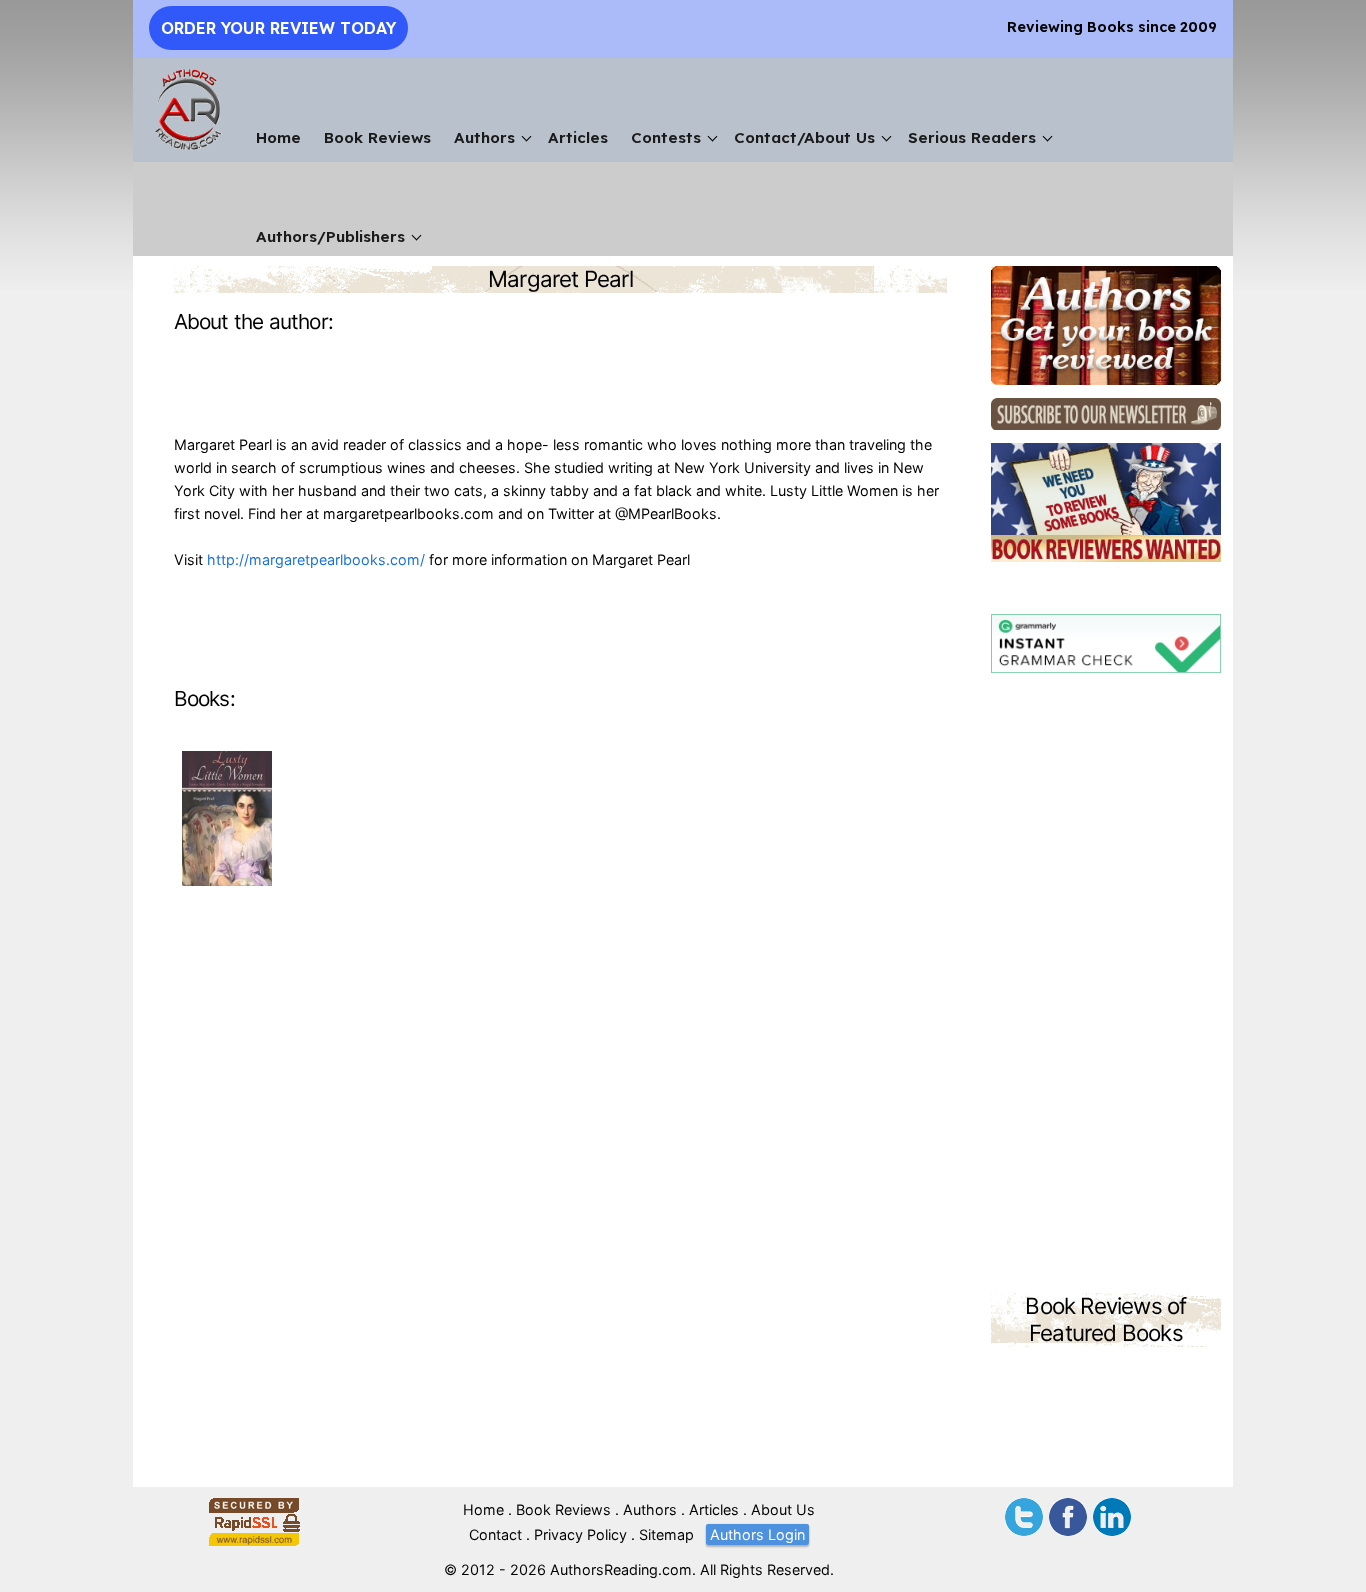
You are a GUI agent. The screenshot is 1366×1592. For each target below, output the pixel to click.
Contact (495, 1534)
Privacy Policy (580, 1534)
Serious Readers (972, 137)
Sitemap (666, 1534)
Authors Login (757, 1534)
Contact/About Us (804, 137)
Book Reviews (377, 137)
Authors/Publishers (330, 236)
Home (278, 137)
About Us (783, 1509)
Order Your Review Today (278, 28)
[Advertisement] (1106, 986)
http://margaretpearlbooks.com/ (316, 559)
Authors (484, 137)
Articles (578, 137)
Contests (666, 137)
